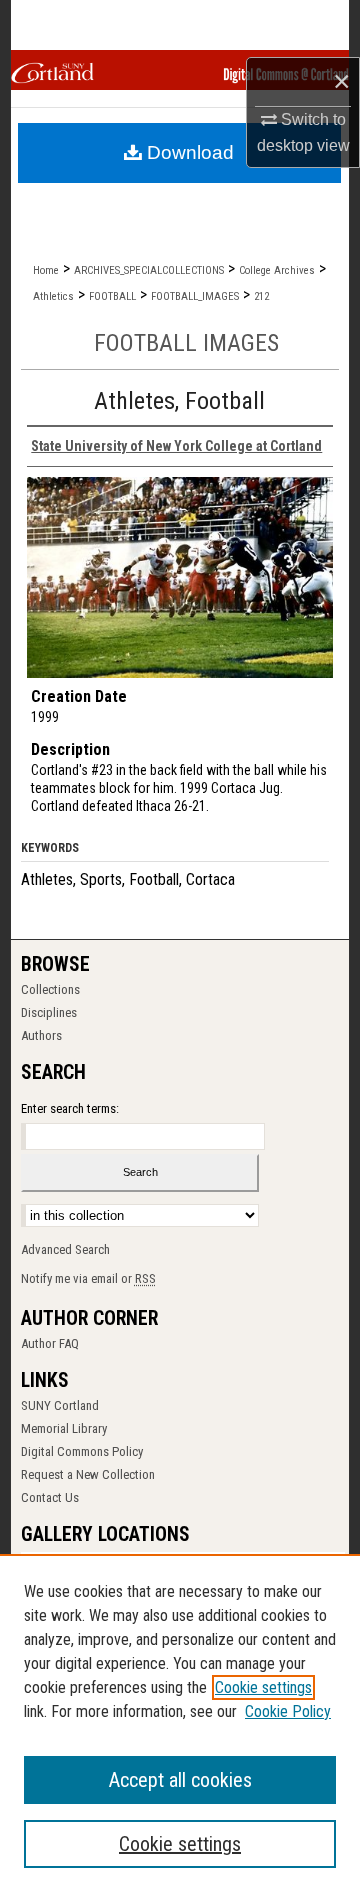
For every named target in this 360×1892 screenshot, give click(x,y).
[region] (180, 1723)
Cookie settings (263, 1687)
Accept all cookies (180, 1780)
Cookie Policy (288, 1711)
